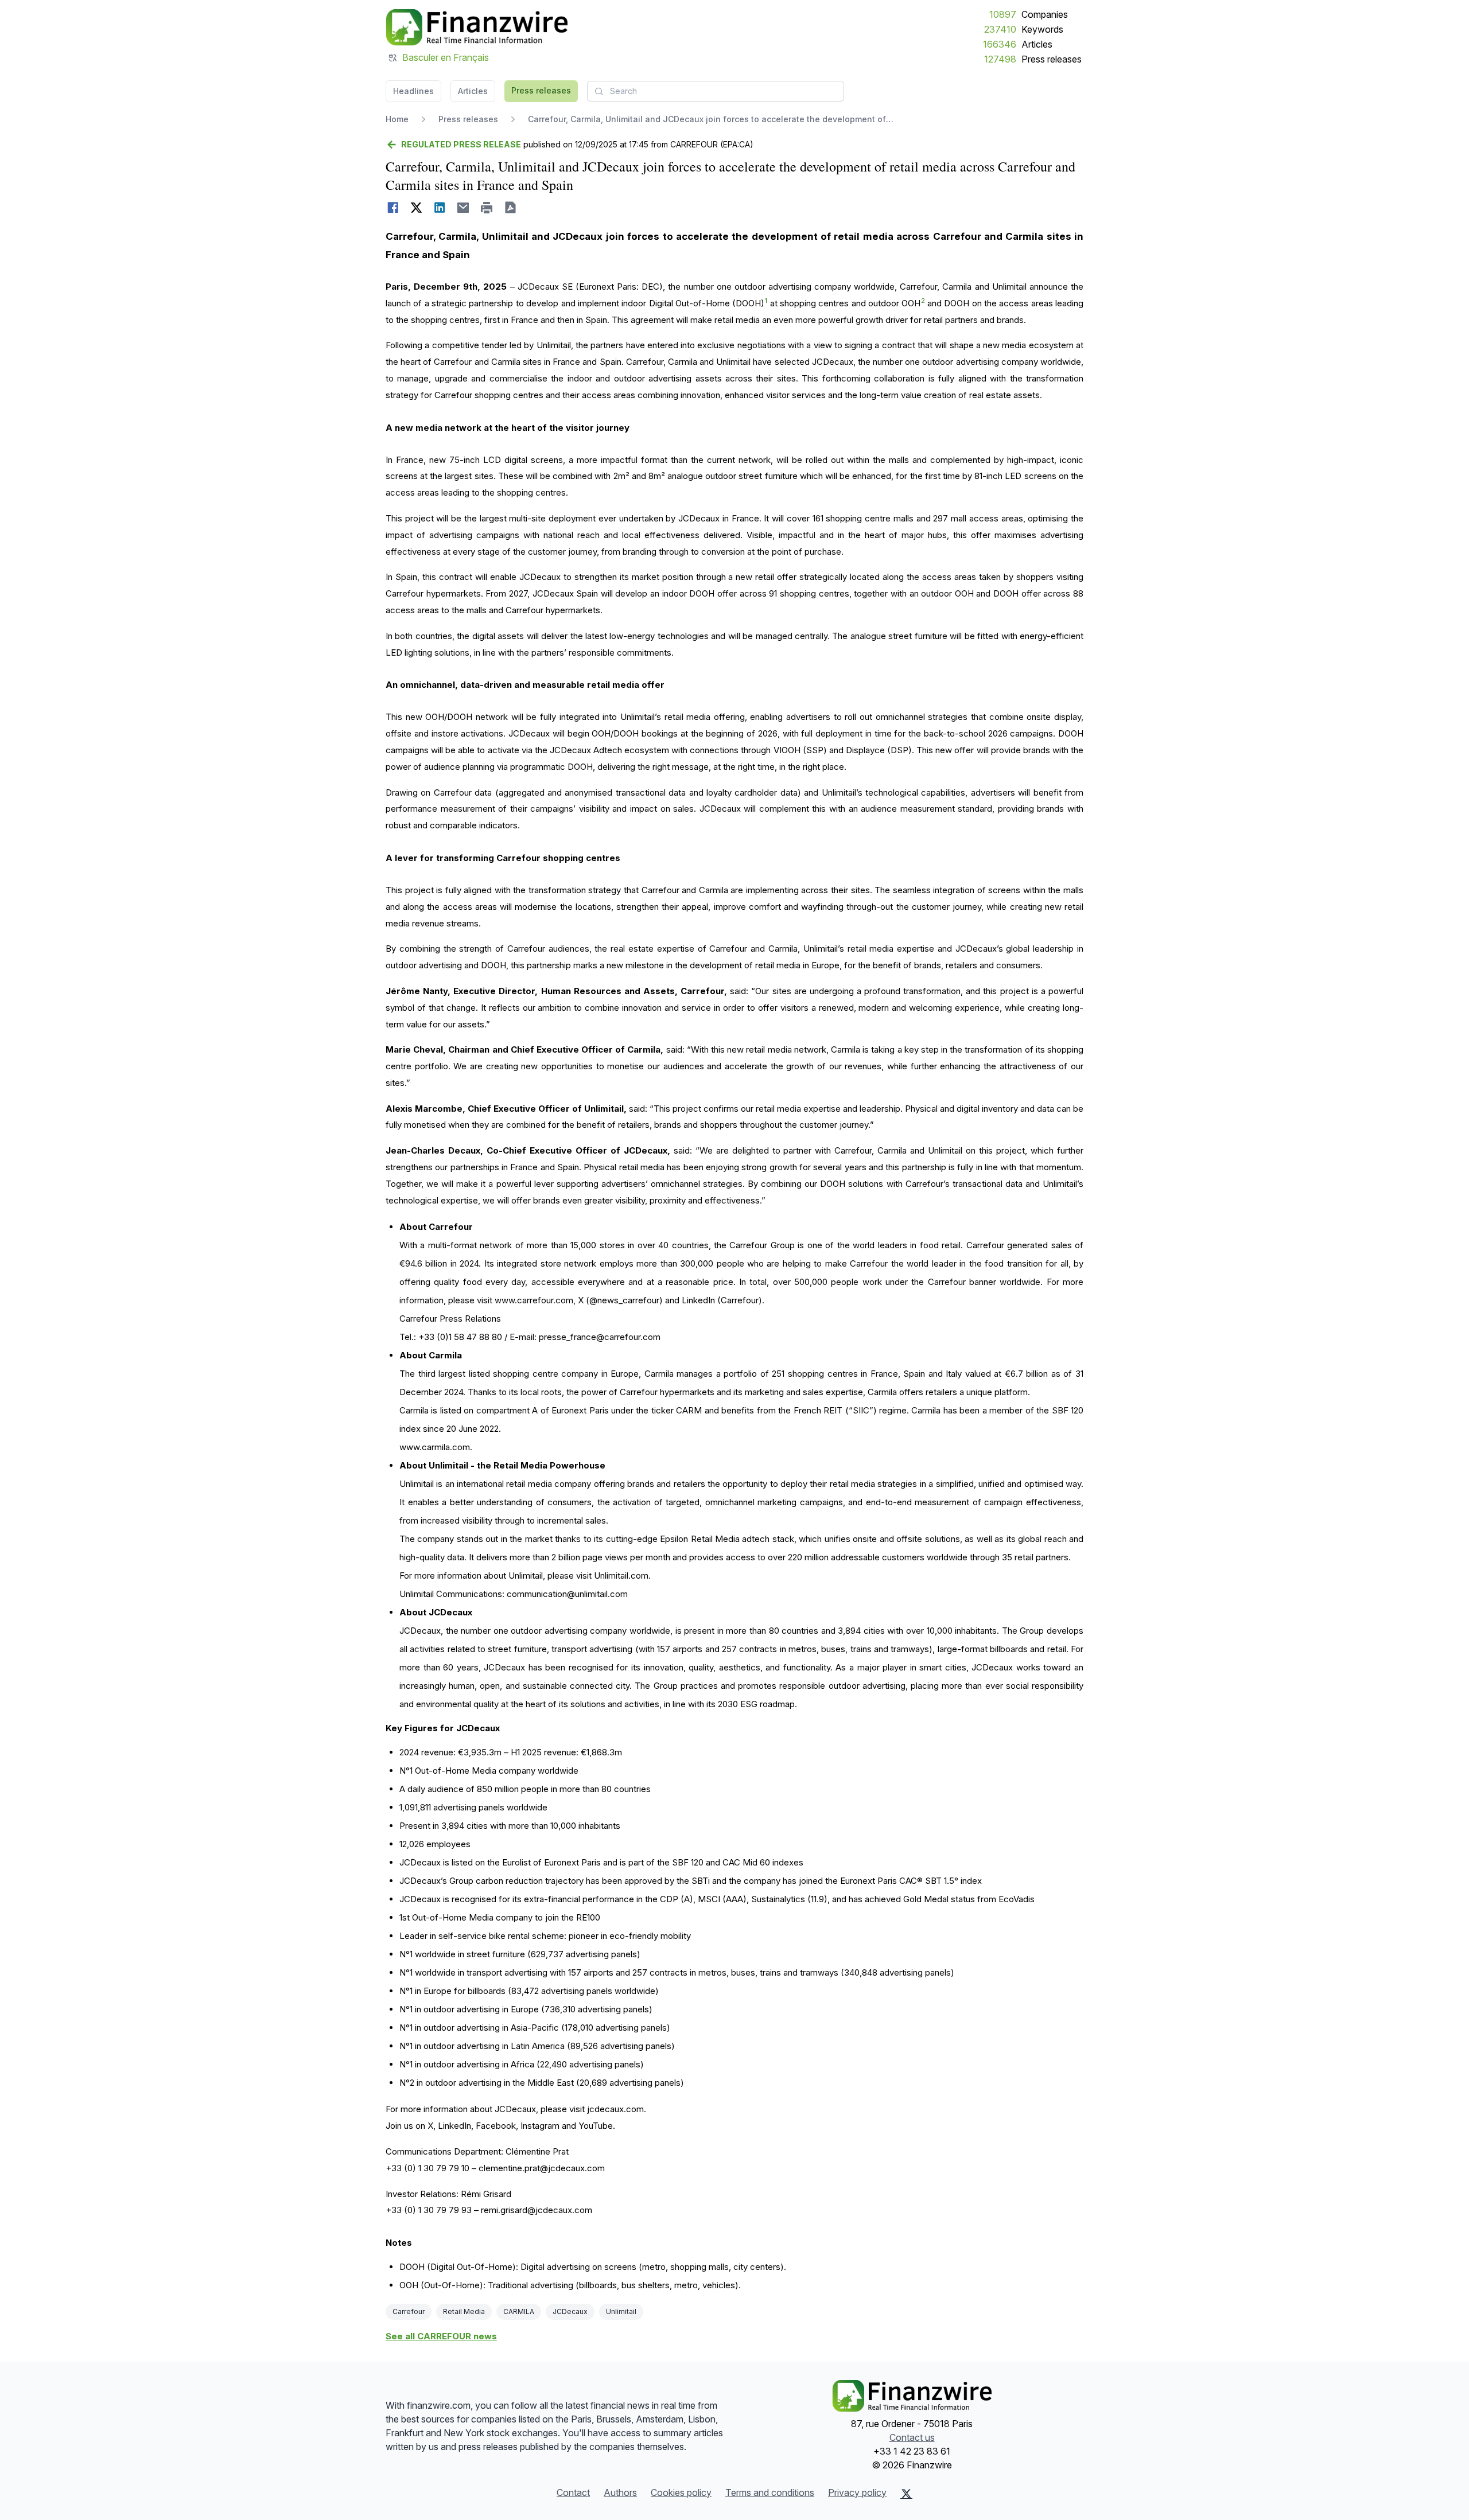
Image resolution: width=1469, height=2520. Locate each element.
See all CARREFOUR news (441, 2336)
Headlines (413, 91)
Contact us (912, 2437)
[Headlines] (477, 28)
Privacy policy (857, 2492)
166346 (1000, 44)
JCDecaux (570, 2311)
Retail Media (464, 2311)
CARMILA (519, 2311)
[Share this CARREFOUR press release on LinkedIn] (440, 208)
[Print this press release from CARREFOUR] (487, 208)
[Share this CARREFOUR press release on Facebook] (393, 208)
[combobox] (716, 91)
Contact (573, 2492)
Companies (1045, 14)
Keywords (1042, 29)
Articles (1037, 44)
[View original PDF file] (510, 208)
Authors (620, 2492)
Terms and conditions (770, 2492)
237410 (1000, 29)
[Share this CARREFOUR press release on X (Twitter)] (416, 208)
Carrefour (409, 2311)
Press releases (1052, 59)
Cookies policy (681, 2492)
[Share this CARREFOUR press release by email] (463, 208)
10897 (1003, 14)
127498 (1000, 59)
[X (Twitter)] (906, 2494)
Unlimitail (621, 2311)
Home (397, 119)
